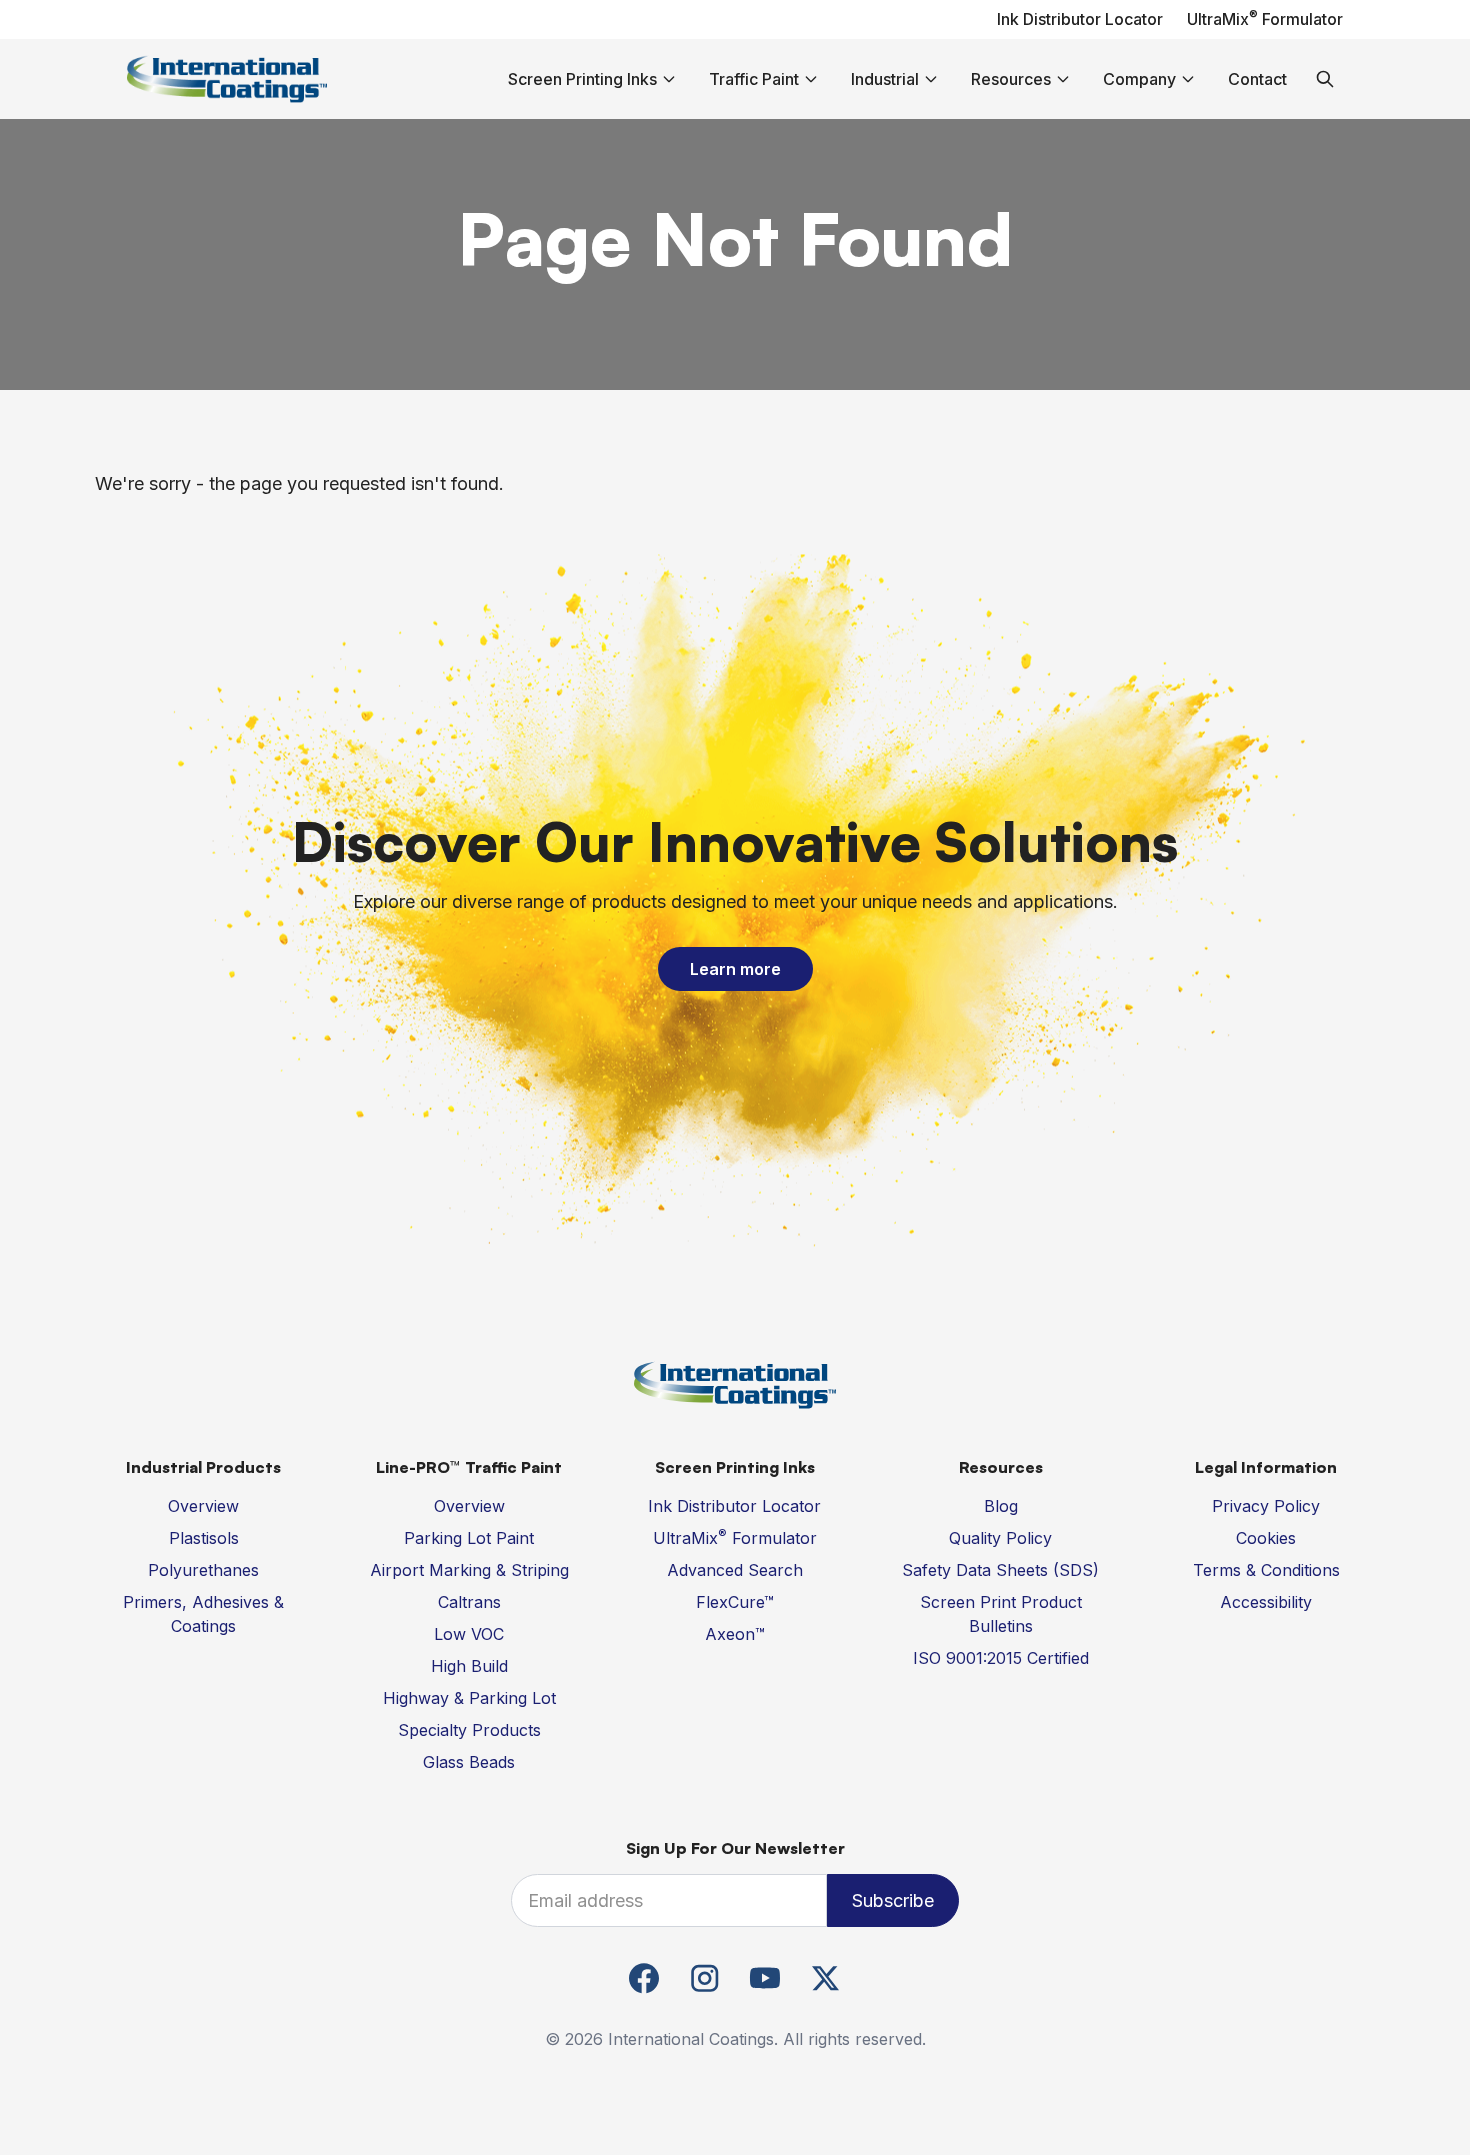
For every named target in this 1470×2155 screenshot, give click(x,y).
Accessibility (1266, 1602)
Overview (203, 1506)
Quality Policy (1000, 1538)
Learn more (735, 969)
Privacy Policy (1266, 1506)
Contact (1257, 79)
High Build (469, 1666)
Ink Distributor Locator (1080, 19)
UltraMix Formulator (1265, 18)
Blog (1001, 1506)
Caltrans (469, 1602)
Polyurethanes (203, 1570)
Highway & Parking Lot (469, 1698)
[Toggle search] (1325, 79)
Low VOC (469, 1634)
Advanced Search (735, 1570)
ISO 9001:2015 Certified (1001, 1658)
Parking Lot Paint (469, 1538)
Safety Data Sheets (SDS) (1000, 1570)
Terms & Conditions (1266, 1570)
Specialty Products (469, 1730)
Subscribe (893, 1900)
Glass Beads (469, 1762)
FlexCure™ (735, 1602)
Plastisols (204, 1538)
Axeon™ (735, 1634)
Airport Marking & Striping (469, 1570)
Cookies (1266, 1538)
